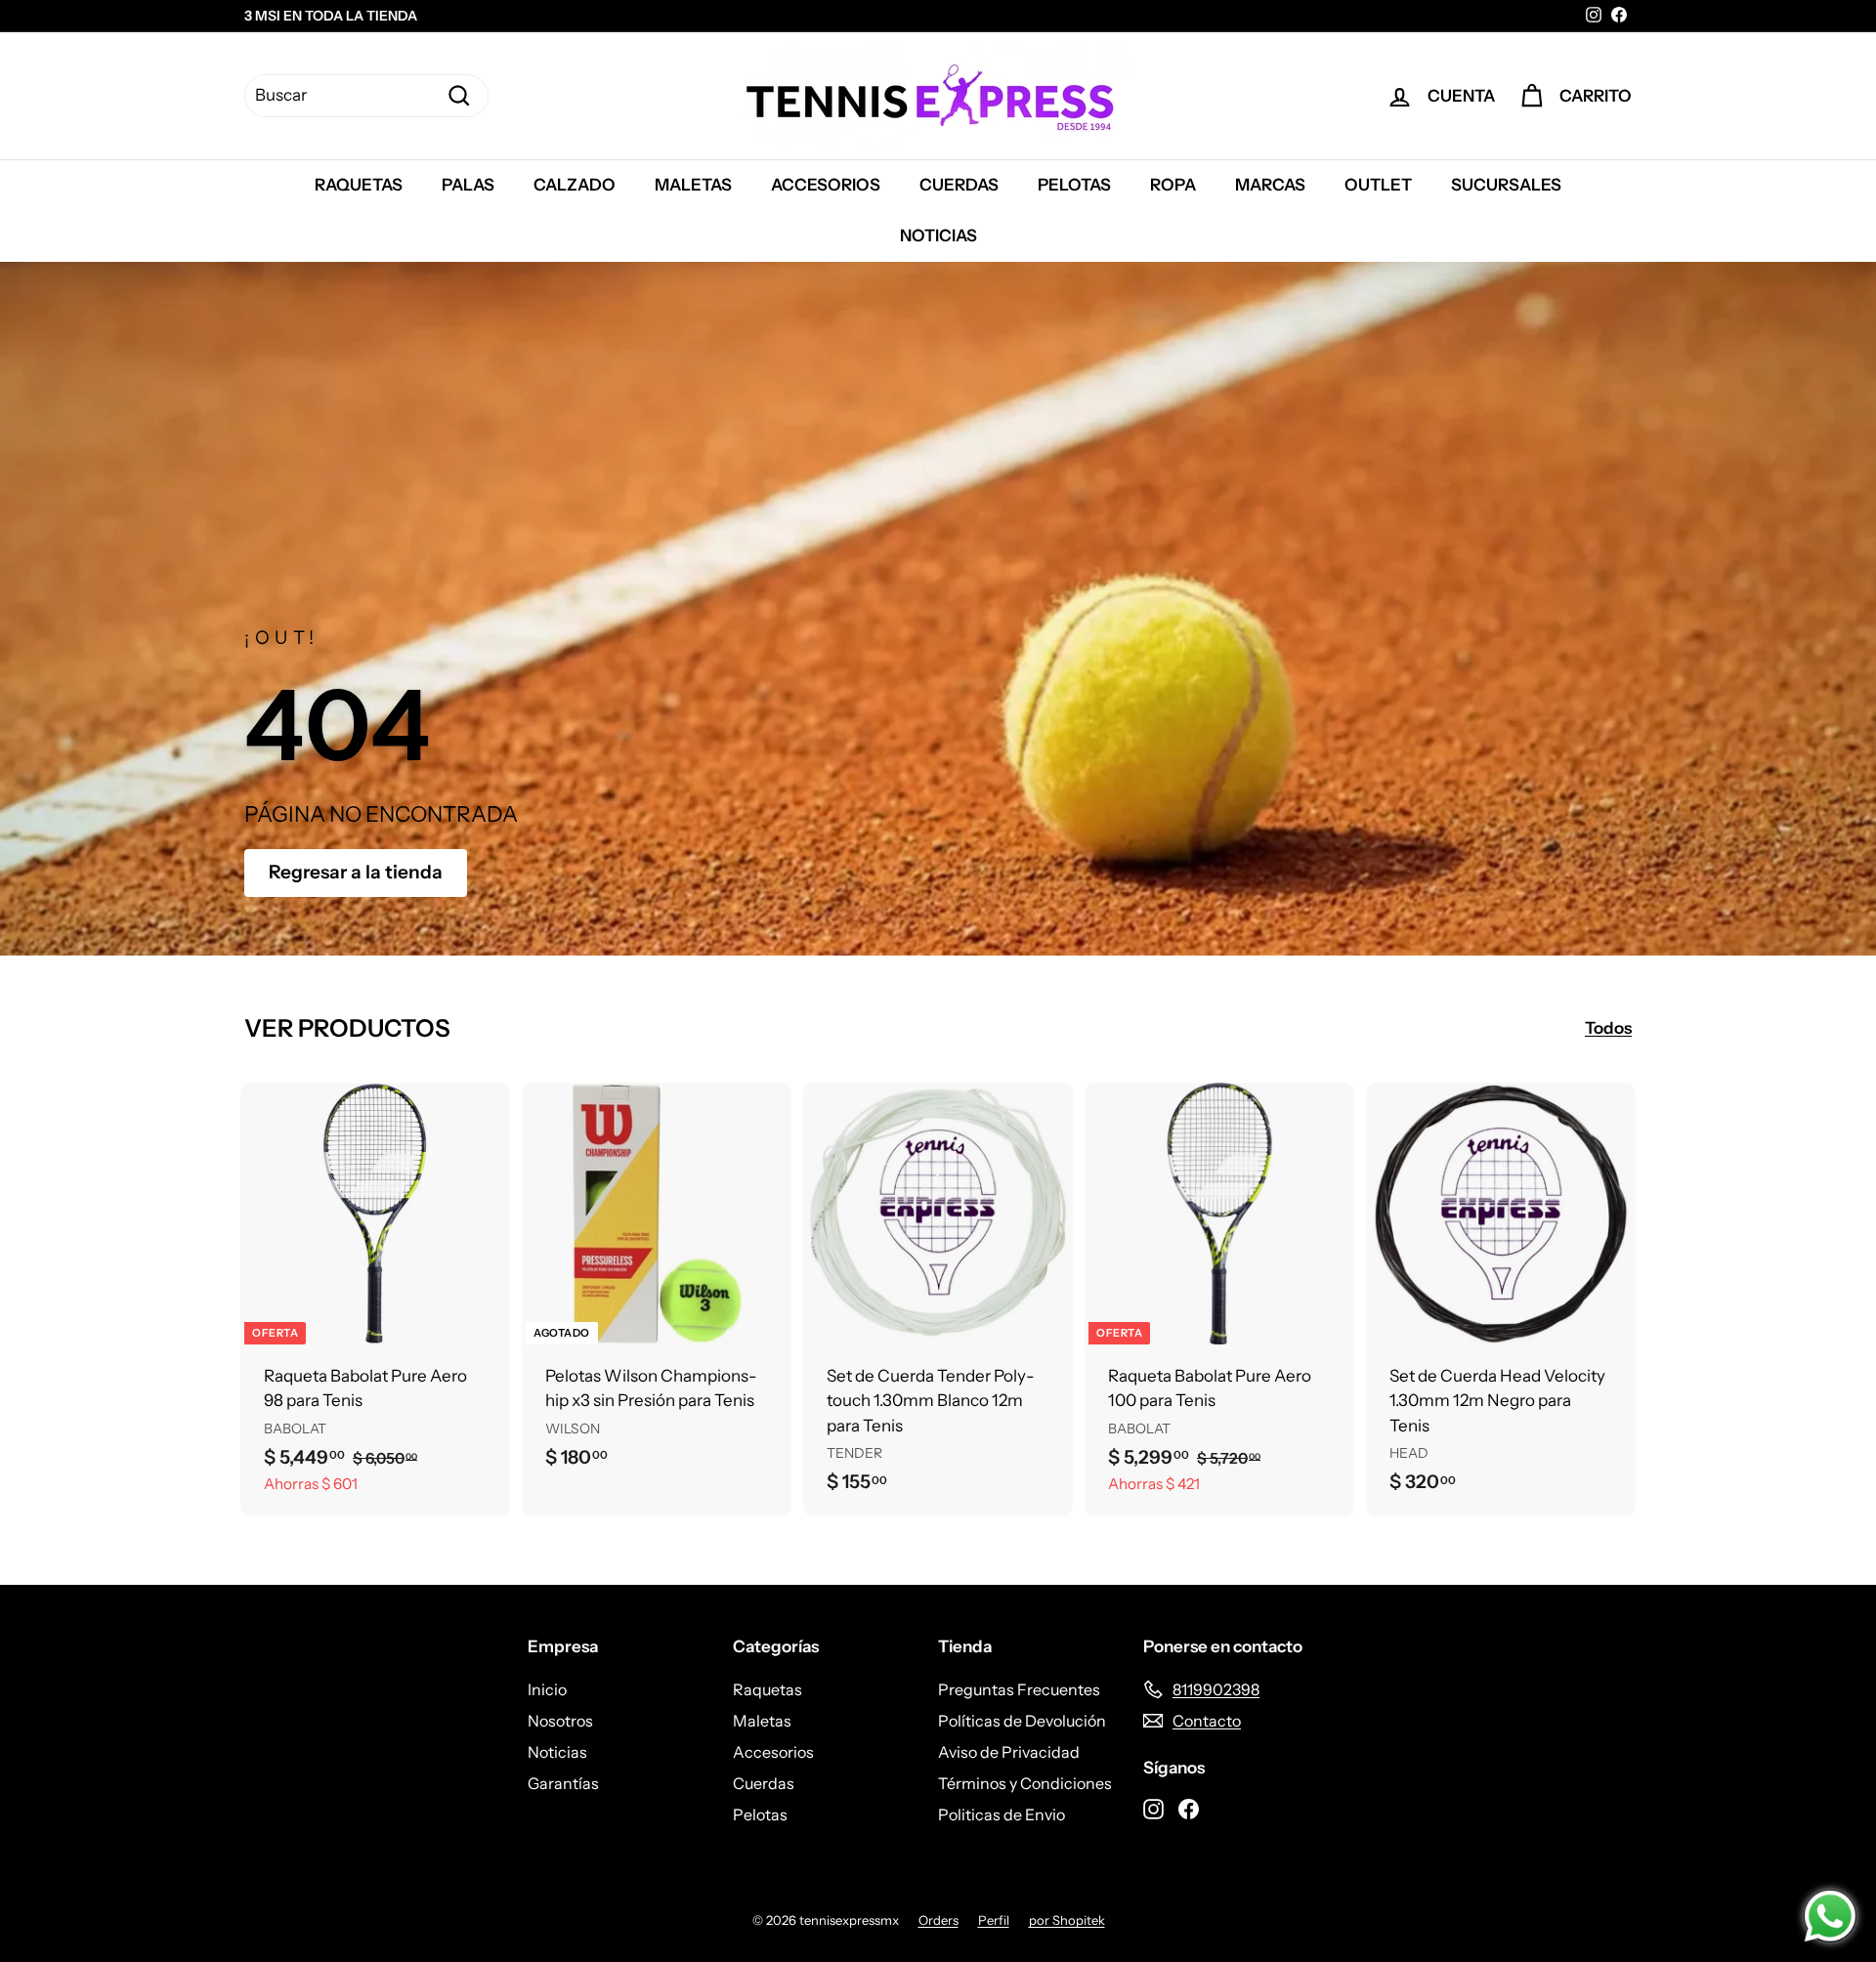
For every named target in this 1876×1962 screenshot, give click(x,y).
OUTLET (1378, 185)
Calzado (575, 185)
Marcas (1270, 185)
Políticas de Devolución (1022, 1721)
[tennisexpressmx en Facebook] (1189, 1808)
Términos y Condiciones (1025, 1783)
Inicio (547, 1689)
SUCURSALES (1506, 185)
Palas (468, 185)
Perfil (994, 1920)
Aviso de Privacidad (1009, 1752)
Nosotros (560, 1721)
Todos (1608, 1028)
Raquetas (359, 185)
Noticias (938, 235)
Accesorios (826, 185)
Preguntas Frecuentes (1019, 1689)
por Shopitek (1067, 1920)
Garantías (563, 1783)
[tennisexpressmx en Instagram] (1153, 1808)
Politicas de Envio (1002, 1814)
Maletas (693, 185)
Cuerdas (959, 185)
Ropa (1173, 185)
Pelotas (1074, 185)
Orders (938, 1920)
